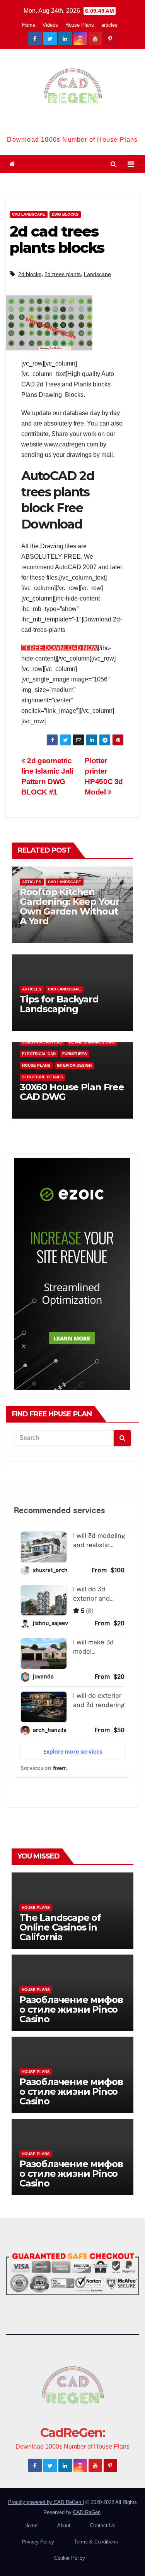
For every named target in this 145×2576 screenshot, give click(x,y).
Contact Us (103, 2525)
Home (29, 25)
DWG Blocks (65, 214)
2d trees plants (63, 274)
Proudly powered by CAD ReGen (45, 2502)
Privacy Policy (38, 2542)
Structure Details (43, 1077)
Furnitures (75, 1054)
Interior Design (74, 1065)
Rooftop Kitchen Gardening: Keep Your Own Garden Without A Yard (70, 906)
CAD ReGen (87, 2512)
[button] (113, 164)
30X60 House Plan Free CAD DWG (72, 1092)
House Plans (80, 25)
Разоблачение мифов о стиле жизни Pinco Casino (71, 2009)
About (64, 2525)
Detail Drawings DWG (92, 1042)
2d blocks (30, 274)
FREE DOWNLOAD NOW (62, 648)
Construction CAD (42, 1042)
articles (109, 25)
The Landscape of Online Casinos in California (60, 1927)
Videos (50, 25)
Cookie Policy (70, 2558)
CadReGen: (72, 126)
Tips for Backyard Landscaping (59, 1004)
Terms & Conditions (96, 2542)
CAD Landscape (29, 214)
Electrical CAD (39, 1054)
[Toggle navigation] (131, 164)
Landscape (97, 274)
